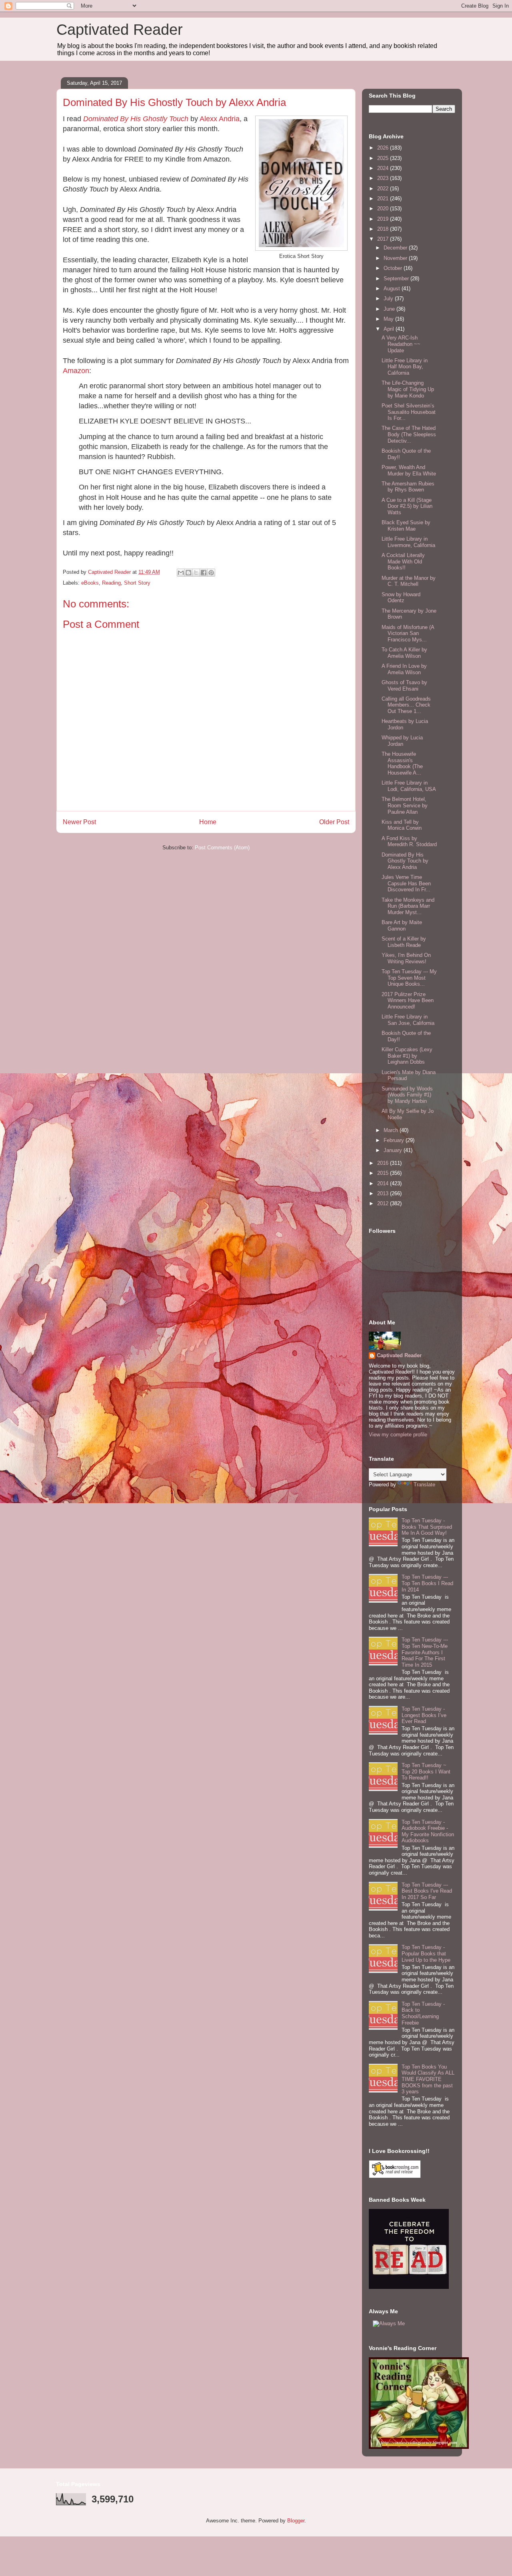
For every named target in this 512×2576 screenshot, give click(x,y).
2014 (384, 1183)
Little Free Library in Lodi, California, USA (409, 786)
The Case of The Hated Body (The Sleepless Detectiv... (409, 434)
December (396, 248)
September (397, 279)
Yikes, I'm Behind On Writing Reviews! (406, 958)
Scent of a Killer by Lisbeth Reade (404, 942)
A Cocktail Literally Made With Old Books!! (403, 561)
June (390, 309)
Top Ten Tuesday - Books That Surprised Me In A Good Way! (427, 1527)
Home (208, 822)
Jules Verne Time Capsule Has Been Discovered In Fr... (406, 883)
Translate (424, 1485)
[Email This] (181, 573)
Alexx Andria (220, 119)
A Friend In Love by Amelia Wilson (404, 669)
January (394, 1150)
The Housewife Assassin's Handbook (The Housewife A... (402, 763)
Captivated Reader (120, 30)
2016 (384, 1163)
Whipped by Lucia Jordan (402, 741)
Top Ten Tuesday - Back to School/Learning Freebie (423, 2013)
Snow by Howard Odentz (401, 598)
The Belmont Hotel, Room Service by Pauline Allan (405, 805)
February (395, 1140)
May (389, 319)
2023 (384, 178)
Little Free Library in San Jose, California (408, 1020)
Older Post (334, 822)
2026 (384, 148)
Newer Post (79, 822)
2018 (384, 229)
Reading (111, 583)
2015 (384, 1173)
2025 (384, 158)
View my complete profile (398, 1435)
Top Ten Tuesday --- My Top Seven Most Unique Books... (409, 978)
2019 (384, 219)
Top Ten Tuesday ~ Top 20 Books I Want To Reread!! (426, 1771)
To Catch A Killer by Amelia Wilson (404, 653)
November (396, 258)
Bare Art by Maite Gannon (402, 926)
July (389, 299)
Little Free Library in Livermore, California (408, 542)
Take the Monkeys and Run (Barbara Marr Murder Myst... (408, 906)
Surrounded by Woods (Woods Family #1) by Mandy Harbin (407, 1095)
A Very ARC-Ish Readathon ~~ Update (401, 344)
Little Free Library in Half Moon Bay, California (405, 367)
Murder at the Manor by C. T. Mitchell (409, 581)
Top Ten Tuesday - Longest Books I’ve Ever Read (424, 1715)
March (392, 1130)
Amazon (76, 371)
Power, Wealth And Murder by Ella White (409, 470)
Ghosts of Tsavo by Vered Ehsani (404, 686)
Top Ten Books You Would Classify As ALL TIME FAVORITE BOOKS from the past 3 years (428, 2079)
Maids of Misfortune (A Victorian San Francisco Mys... (408, 633)
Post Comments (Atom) (222, 848)
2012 (384, 1203)
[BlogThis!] (188, 573)
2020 (384, 209)
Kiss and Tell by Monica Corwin (402, 825)
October (394, 268)
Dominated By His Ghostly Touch (136, 119)
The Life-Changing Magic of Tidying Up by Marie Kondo (408, 389)
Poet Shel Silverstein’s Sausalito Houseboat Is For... (409, 412)
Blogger (296, 2521)
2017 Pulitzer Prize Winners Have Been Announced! (408, 1000)
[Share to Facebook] (204, 573)
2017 (384, 239)
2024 (384, 168)
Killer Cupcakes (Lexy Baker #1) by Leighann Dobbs (407, 1056)
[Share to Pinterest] (211, 573)
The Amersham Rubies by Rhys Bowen (408, 487)
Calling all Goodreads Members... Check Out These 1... (406, 705)
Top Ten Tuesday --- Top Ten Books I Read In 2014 (427, 1583)
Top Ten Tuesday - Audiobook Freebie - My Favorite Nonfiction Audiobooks (428, 1831)
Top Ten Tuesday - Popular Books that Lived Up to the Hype (426, 1953)
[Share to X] (196, 573)
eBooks (90, 583)
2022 (384, 189)
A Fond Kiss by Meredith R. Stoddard (409, 842)
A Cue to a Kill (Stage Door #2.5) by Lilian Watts (407, 506)
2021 (384, 199)
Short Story (137, 583)
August (393, 289)
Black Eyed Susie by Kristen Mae (406, 526)
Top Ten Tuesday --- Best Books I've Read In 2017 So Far (427, 1891)
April (390, 329)
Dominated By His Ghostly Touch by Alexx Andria (405, 861)
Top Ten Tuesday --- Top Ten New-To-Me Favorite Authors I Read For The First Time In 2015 (425, 1652)
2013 (384, 1193)
